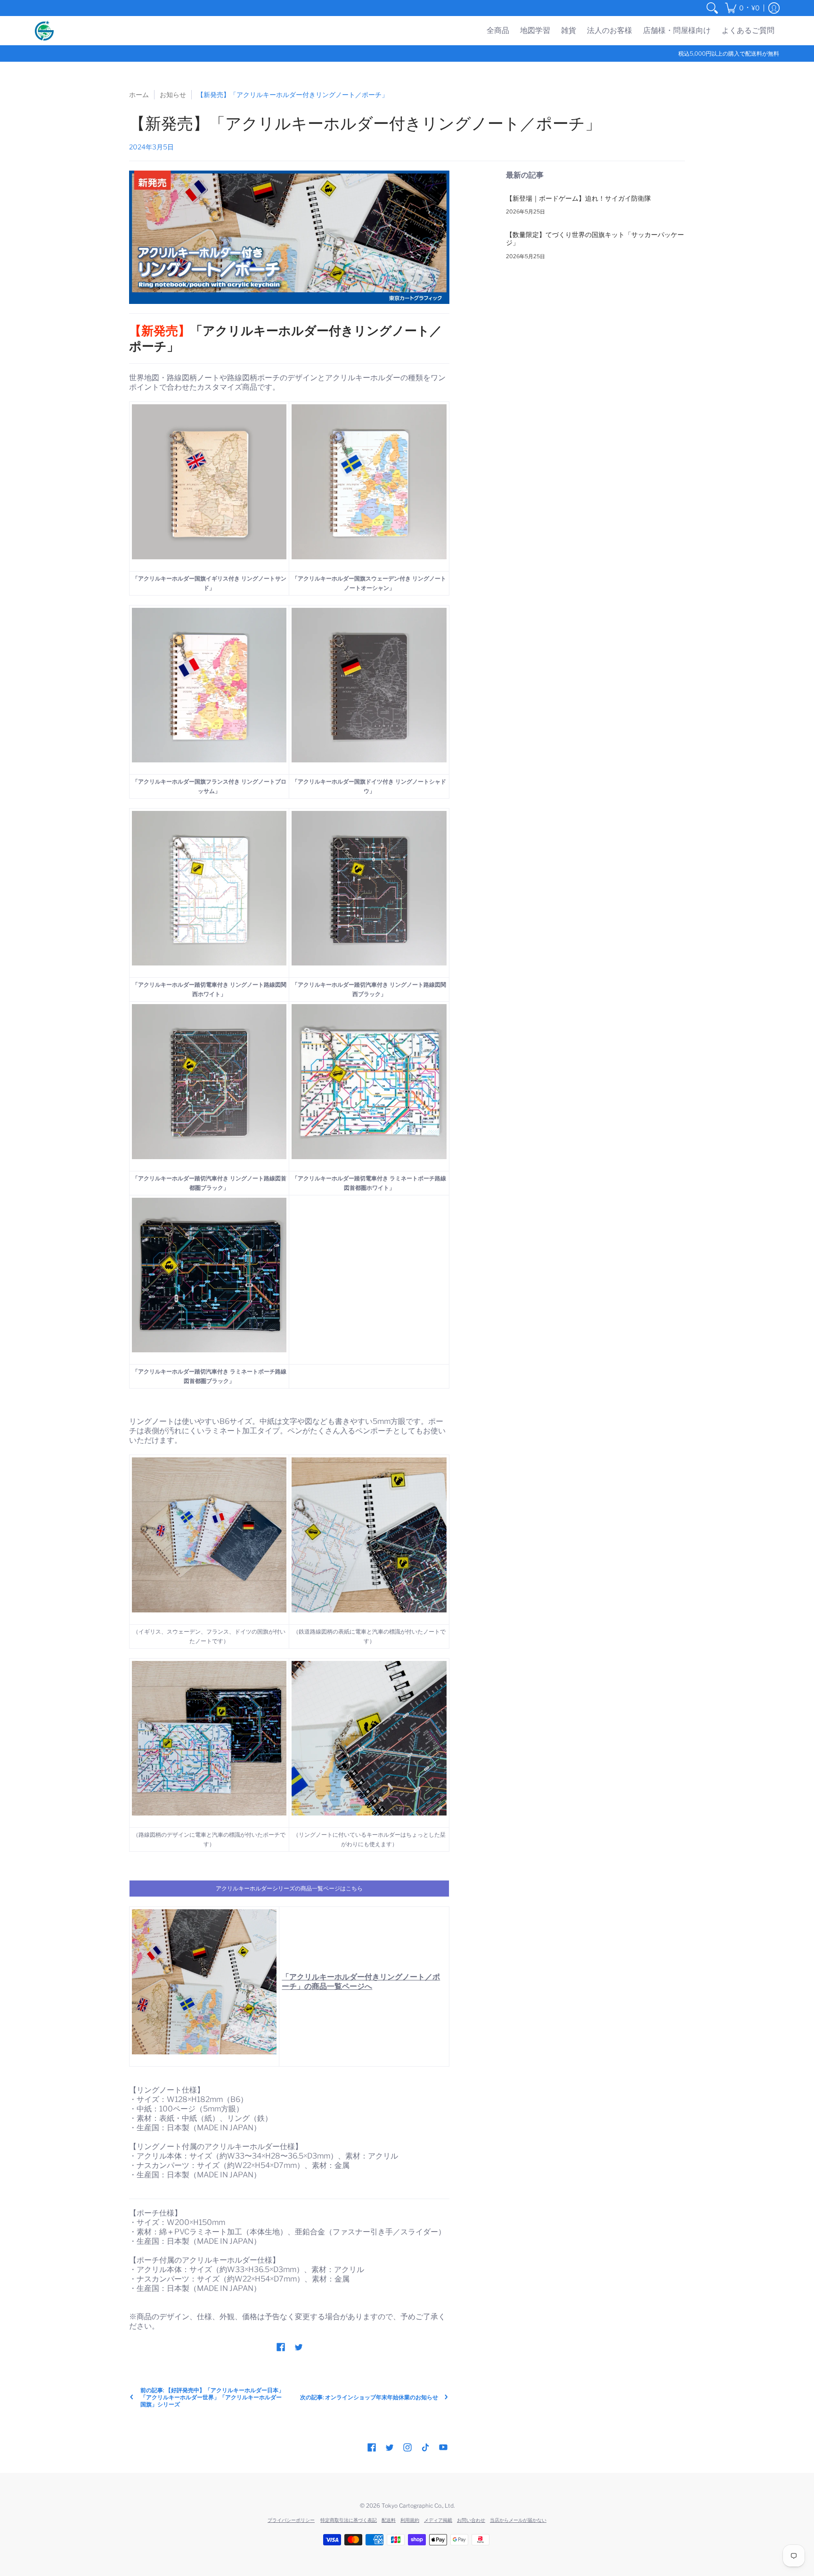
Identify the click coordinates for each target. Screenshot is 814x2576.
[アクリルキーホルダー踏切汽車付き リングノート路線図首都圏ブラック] (209, 1081)
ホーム (139, 94)
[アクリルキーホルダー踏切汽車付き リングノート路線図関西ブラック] (369, 888)
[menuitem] (712, 8)
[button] (742, 8)
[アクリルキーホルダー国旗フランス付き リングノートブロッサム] (209, 685)
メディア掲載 (438, 2520)
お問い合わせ (471, 2520)
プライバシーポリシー (291, 2520)
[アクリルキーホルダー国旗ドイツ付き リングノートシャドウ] (369, 685)
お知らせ (173, 94)
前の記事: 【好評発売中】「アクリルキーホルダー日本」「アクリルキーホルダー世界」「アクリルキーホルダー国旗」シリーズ (212, 2397)
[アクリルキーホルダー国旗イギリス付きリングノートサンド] (209, 482)
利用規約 (410, 2520)
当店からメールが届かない (518, 2520)
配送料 (389, 2520)
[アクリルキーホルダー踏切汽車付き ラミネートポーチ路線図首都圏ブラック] (209, 1275)
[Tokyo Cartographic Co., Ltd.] (44, 31)
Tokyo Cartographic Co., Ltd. (418, 2506)
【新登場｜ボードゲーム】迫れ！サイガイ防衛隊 (578, 198)
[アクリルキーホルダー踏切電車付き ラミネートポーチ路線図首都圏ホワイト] (369, 1081)
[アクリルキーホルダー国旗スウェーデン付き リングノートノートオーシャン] (369, 482)
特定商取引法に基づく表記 (349, 2520)
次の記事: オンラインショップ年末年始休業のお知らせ (369, 2397)
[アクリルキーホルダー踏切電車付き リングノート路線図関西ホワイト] (209, 888)
